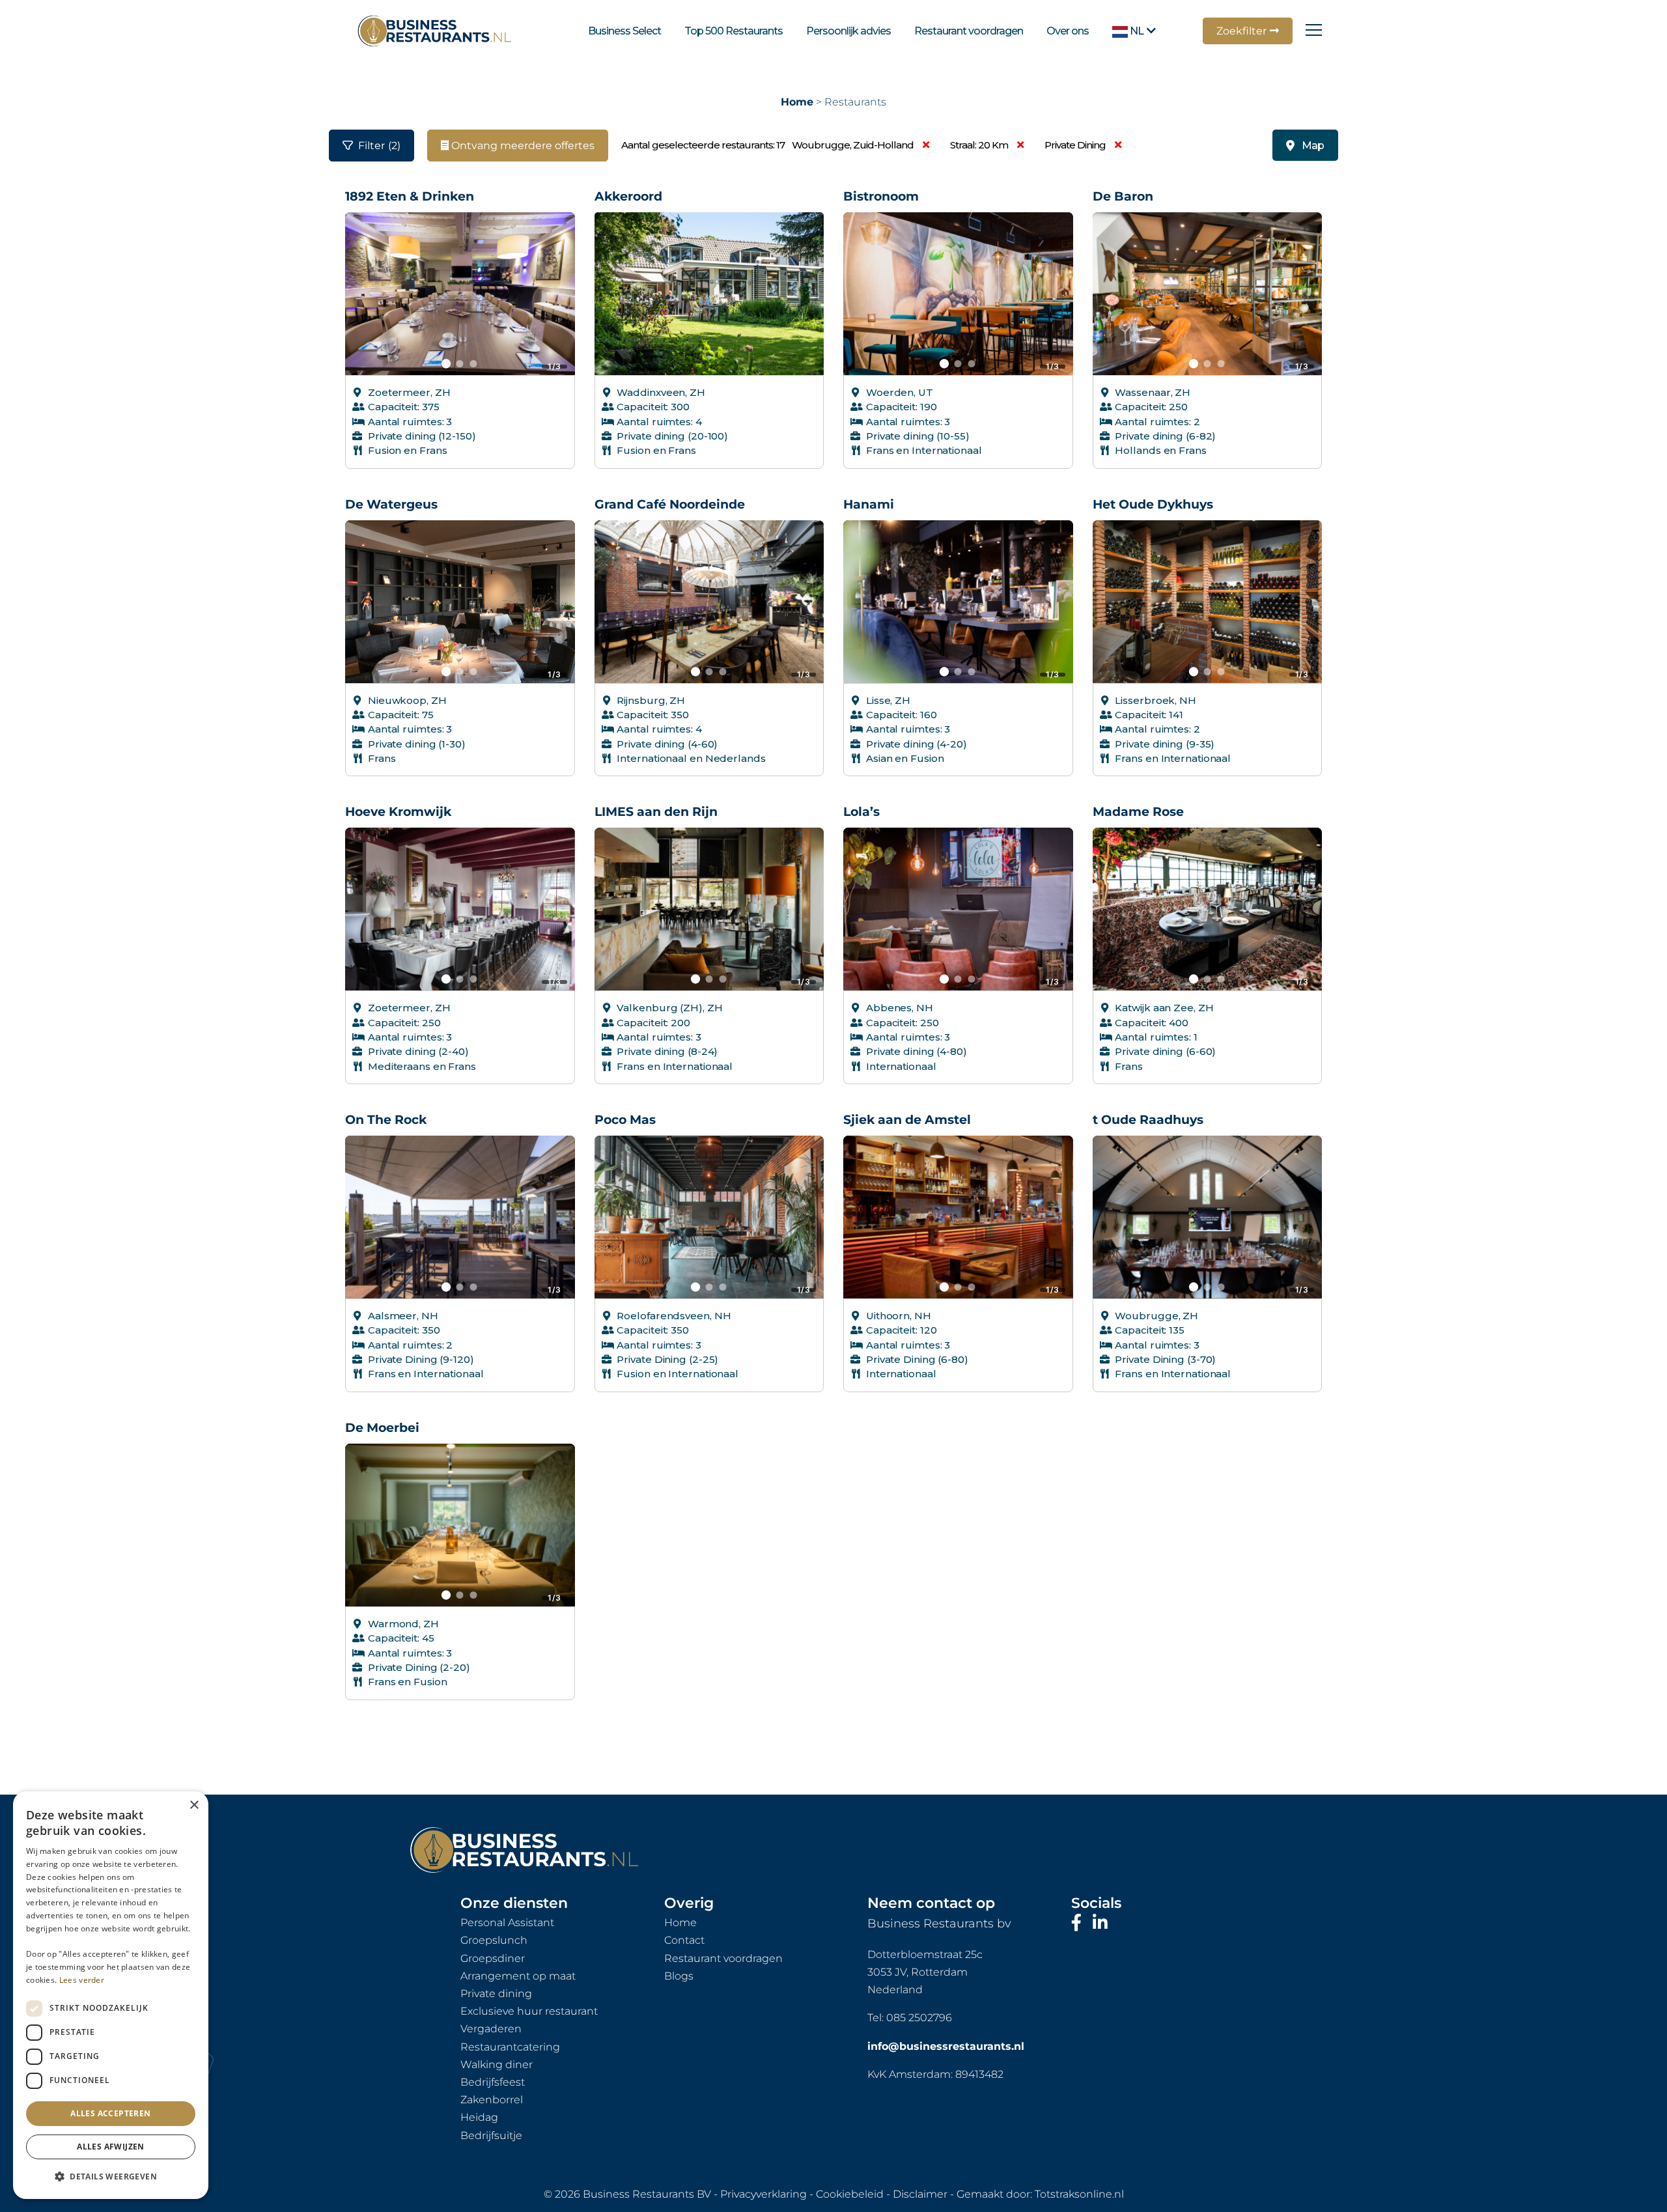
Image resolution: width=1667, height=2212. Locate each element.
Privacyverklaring (763, 2194)
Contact (684, 1940)
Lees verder (82, 1980)
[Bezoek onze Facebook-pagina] (1079, 1923)
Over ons (1068, 31)
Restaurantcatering (510, 2047)
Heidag (479, 2117)
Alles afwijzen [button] (111, 2147)
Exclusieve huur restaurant (529, 2011)
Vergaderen (491, 2029)
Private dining (1076, 145)
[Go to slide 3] (474, 364)
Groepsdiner (493, 1958)
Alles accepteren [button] (110, 2113)
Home (797, 102)
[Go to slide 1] (446, 363)
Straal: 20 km (980, 145)
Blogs (679, 1976)
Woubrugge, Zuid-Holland (854, 145)
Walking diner (497, 2065)
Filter (379, 146)
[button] (111, 2177)
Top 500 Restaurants (734, 31)
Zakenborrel (492, 2100)
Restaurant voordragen (969, 31)
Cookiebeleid (850, 2194)
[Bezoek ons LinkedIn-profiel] (1100, 1923)
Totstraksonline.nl (1079, 2194)
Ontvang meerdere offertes (522, 146)
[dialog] (111, 1995)
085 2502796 (919, 2018)
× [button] (194, 1805)
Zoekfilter (1241, 31)
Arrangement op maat (518, 1976)
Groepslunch (494, 1940)
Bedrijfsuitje (491, 2135)
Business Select (624, 31)
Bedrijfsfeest (493, 2082)
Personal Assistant (507, 1923)
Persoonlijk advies (848, 31)
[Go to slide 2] (460, 364)
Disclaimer (920, 2194)
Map (1313, 146)
